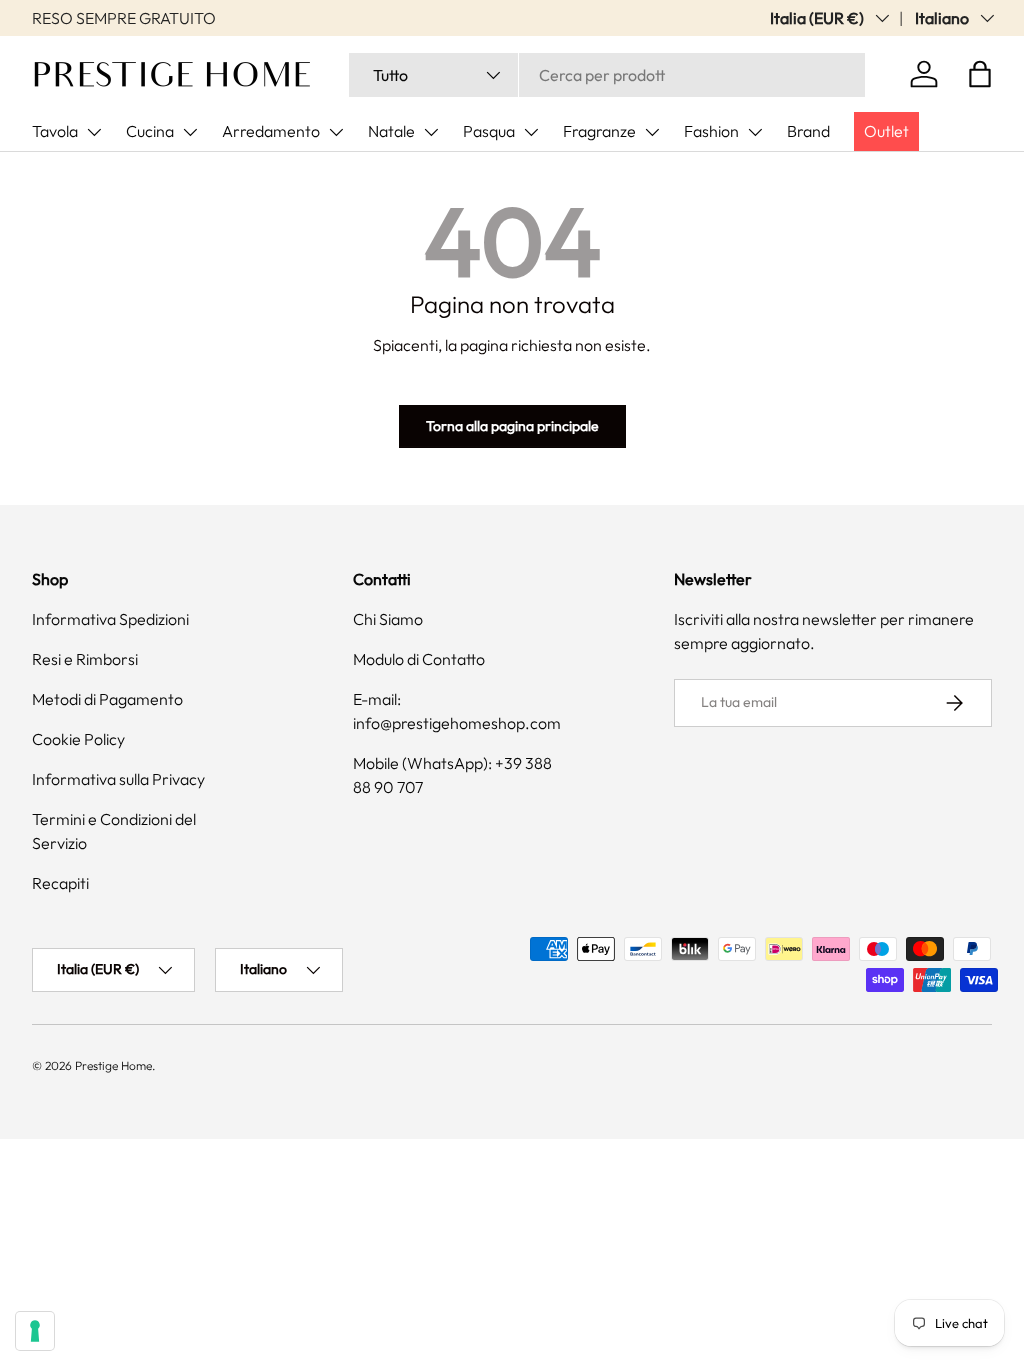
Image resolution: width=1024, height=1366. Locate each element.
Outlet (886, 131)
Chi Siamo (388, 619)
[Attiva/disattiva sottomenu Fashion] (755, 132)
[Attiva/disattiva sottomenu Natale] (431, 132)
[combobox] (607, 75)
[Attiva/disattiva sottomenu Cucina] (190, 132)
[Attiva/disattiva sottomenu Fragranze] (652, 132)
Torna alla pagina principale (512, 426)
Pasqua (489, 131)
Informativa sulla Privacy (118, 779)
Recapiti (60, 883)
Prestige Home (113, 1065)
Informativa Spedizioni (110, 619)
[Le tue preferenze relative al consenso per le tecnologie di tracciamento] (35, 1331)
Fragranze (599, 131)
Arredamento (271, 131)
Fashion (711, 131)
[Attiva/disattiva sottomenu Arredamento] (336, 132)
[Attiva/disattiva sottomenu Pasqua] (531, 132)
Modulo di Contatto (419, 659)
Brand (808, 131)
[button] (980, 74)
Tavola (55, 131)
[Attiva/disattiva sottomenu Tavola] (94, 132)
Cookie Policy (78, 739)
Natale (391, 131)
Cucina (150, 131)
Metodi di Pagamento (107, 699)
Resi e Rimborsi (85, 659)
